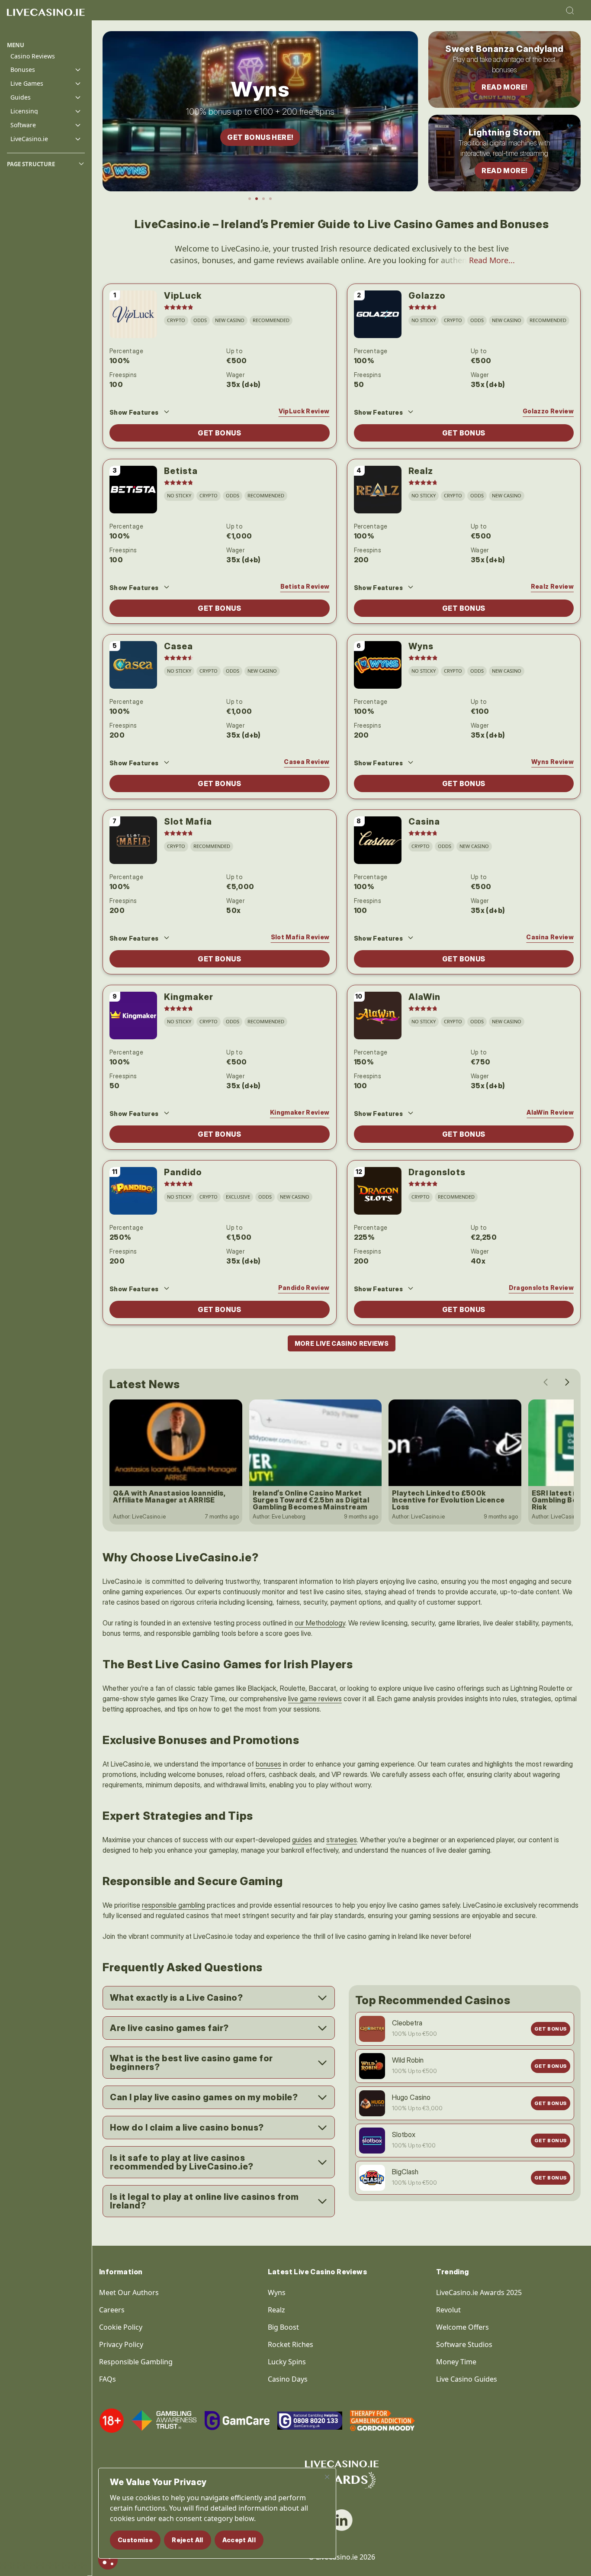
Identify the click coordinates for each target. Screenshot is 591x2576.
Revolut (449, 2310)
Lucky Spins (287, 2362)
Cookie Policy (121, 2327)
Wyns (277, 2292)
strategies (342, 1840)
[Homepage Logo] (46, 21)
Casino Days (288, 2379)
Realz (276, 2310)
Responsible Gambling (136, 2362)
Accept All (239, 2540)
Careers (112, 2310)
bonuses (268, 1764)
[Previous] (546, 1382)
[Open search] (570, 10)
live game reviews (315, 1699)
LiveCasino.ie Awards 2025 (479, 2292)
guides (302, 1840)
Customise (135, 2540)
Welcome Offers (463, 2327)
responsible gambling (173, 1905)
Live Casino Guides (467, 2379)
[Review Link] (133, 314)
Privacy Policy (121, 2344)
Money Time (456, 2362)
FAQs (108, 2379)
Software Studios (464, 2344)
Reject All (188, 2540)
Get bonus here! (260, 137)
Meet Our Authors (129, 2292)
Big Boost (283, 2327)
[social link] (342, 2520)
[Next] (567, 1382)
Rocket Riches (291, 2344)
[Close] (327, 2477)
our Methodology (320, 1623)
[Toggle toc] (81, 164)
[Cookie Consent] (108, 2560)
